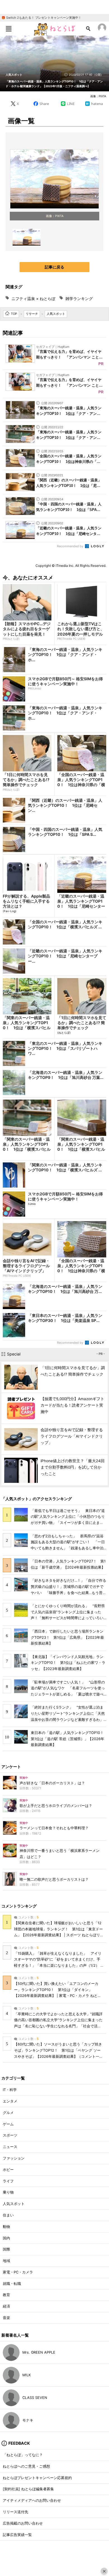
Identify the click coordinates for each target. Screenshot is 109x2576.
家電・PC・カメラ (18, 2272)
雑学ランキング (79, 298)
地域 (6, 2261)
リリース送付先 (16, 2512)
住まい (8, 2215)
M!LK (27, 2375)
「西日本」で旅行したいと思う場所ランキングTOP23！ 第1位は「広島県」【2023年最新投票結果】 (67, 1637)
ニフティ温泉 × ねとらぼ (33, 298)
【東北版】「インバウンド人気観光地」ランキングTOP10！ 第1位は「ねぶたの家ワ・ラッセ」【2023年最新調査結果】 (68, 1663)
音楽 (6, 2318)
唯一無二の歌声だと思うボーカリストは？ (54, 1879)
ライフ (8, 2181)
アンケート (11, 1767)
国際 (6, 2249)
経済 (6, 2306)
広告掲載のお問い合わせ (23, 2523)
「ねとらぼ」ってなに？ (23, 2455)
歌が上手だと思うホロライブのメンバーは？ (56, 1806)
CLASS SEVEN (35, 2398)
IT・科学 (10, 2090)
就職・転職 (12, 2284)
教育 (6, 2295)
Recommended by (71, 546)
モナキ (28, 2420)
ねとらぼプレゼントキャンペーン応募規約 (37, 2478)
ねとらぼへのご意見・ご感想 (26, 2466)
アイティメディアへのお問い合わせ (32, 2500)
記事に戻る (54, 267)
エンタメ (10, 2101)
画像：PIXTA (98, 96)
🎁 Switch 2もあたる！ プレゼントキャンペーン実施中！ (41, 18)
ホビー (8, 2170)
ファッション (14, 2158)
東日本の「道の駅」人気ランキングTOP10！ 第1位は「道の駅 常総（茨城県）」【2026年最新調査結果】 (69, 1739)
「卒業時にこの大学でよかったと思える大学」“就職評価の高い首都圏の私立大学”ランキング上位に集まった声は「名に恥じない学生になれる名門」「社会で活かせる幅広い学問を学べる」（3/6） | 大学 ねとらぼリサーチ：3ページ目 (58, 2026)
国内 (6, 2238)
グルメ (8, 2113)
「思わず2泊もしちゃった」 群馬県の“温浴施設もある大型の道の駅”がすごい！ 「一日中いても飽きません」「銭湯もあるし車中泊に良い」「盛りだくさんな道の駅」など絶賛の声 (68, 1548)
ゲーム (8, 2124)
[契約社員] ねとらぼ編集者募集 (28, 2489)
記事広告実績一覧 (17, 2535)
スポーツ (10, 2135)
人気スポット (14, 75)
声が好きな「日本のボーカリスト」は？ (52, 1783)
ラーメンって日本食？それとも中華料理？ (54, 1828)
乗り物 (8, 2192)
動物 (6, 2227)
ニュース (10, 2147)
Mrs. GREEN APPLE (39, 2352)
